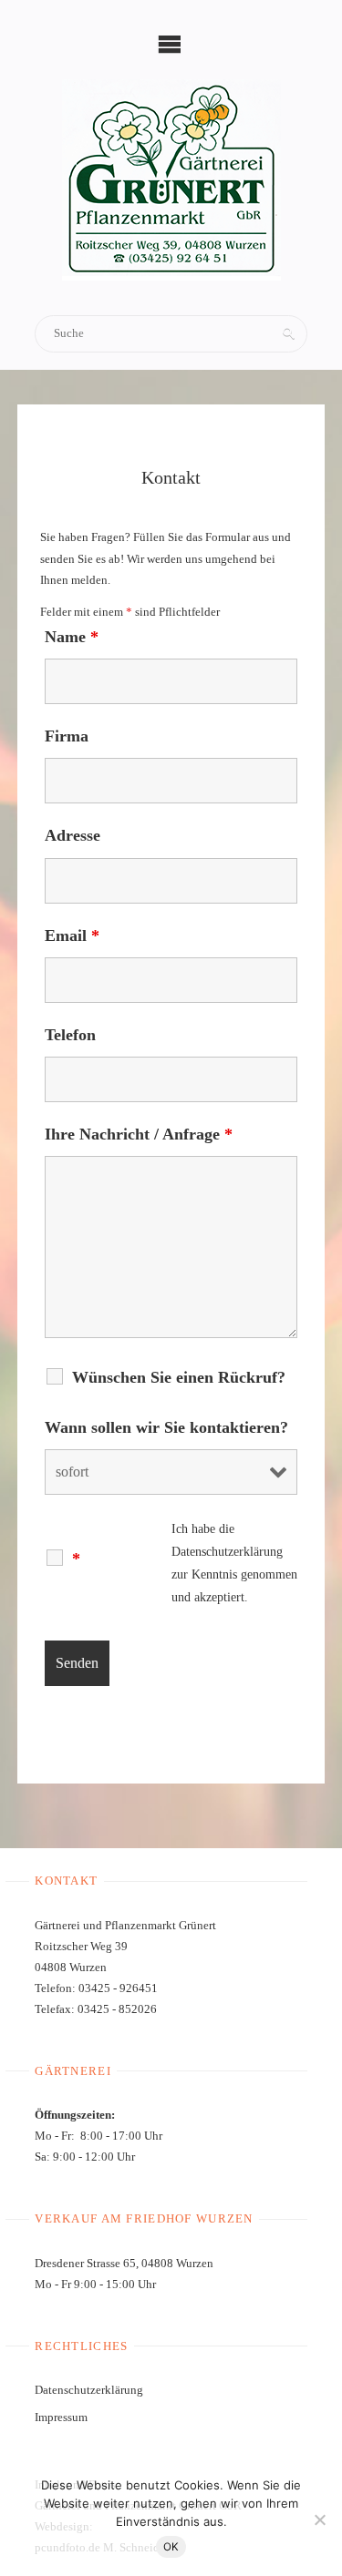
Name (72, 637)
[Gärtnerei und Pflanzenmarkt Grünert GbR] (171, 180)
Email (72, 935)
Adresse (73, 835)
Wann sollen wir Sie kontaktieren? (166, 1427)
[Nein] (319, 2520)
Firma (67, 736)
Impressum (61, 2418)
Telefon (70, 1035)
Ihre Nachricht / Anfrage (139, 1134)
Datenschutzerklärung (227, 1552)
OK (171, 2547)
